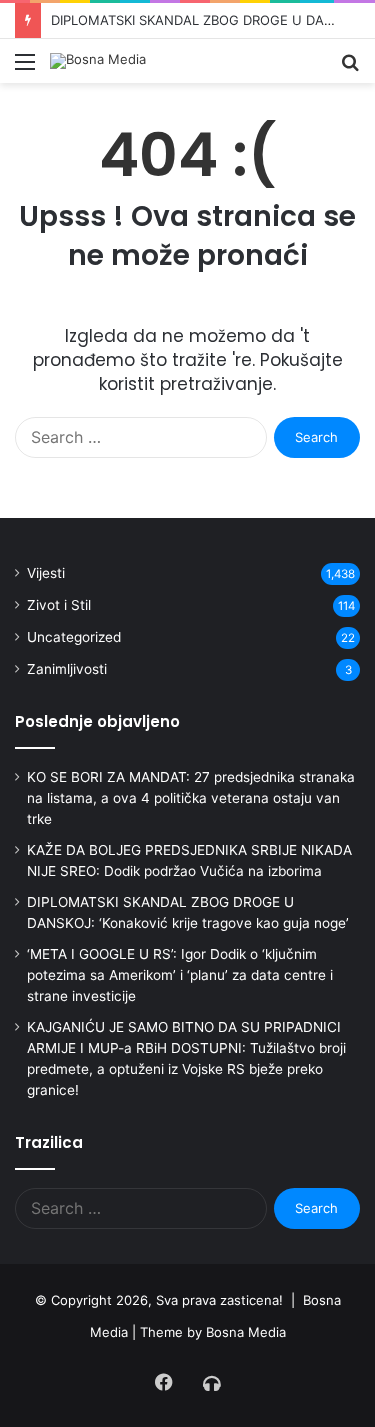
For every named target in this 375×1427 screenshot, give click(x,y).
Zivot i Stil (59, 605)
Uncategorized (74, 637)
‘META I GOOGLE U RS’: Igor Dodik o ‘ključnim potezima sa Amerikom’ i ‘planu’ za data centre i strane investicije (180, 975)
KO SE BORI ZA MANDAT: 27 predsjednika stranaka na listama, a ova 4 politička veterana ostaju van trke (191, 798)
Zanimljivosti (67, 669)
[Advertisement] (187, 280)
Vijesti (46, 573)
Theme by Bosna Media (213, 1332)
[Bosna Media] (98, 61)
